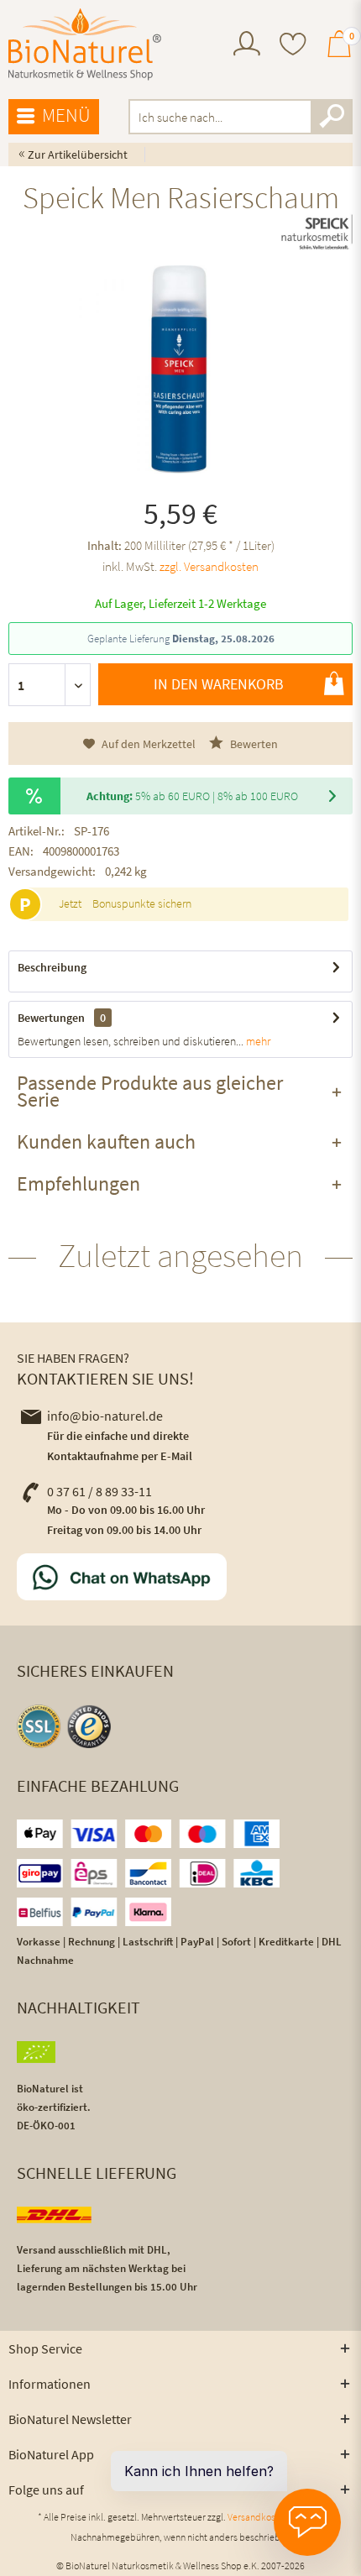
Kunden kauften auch (106, 1141)
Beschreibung (52, 967)
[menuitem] (247, 46)
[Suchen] (332, 117)
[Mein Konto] (247, 51)
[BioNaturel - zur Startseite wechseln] (85, 45)
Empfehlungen (78, 1183)
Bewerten (253, 744)
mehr (257, 1041)
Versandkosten (258, 2517)
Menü (66, 115)
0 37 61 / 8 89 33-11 (99, 1491)
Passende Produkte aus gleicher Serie (150, 1091)
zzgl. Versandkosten (209, 566)
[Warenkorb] (339, 51)
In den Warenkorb (219, 684)
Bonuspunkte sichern (142, 903)
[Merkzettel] (293, 46)
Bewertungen (51, 1018)
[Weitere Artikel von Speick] (317, 233)
